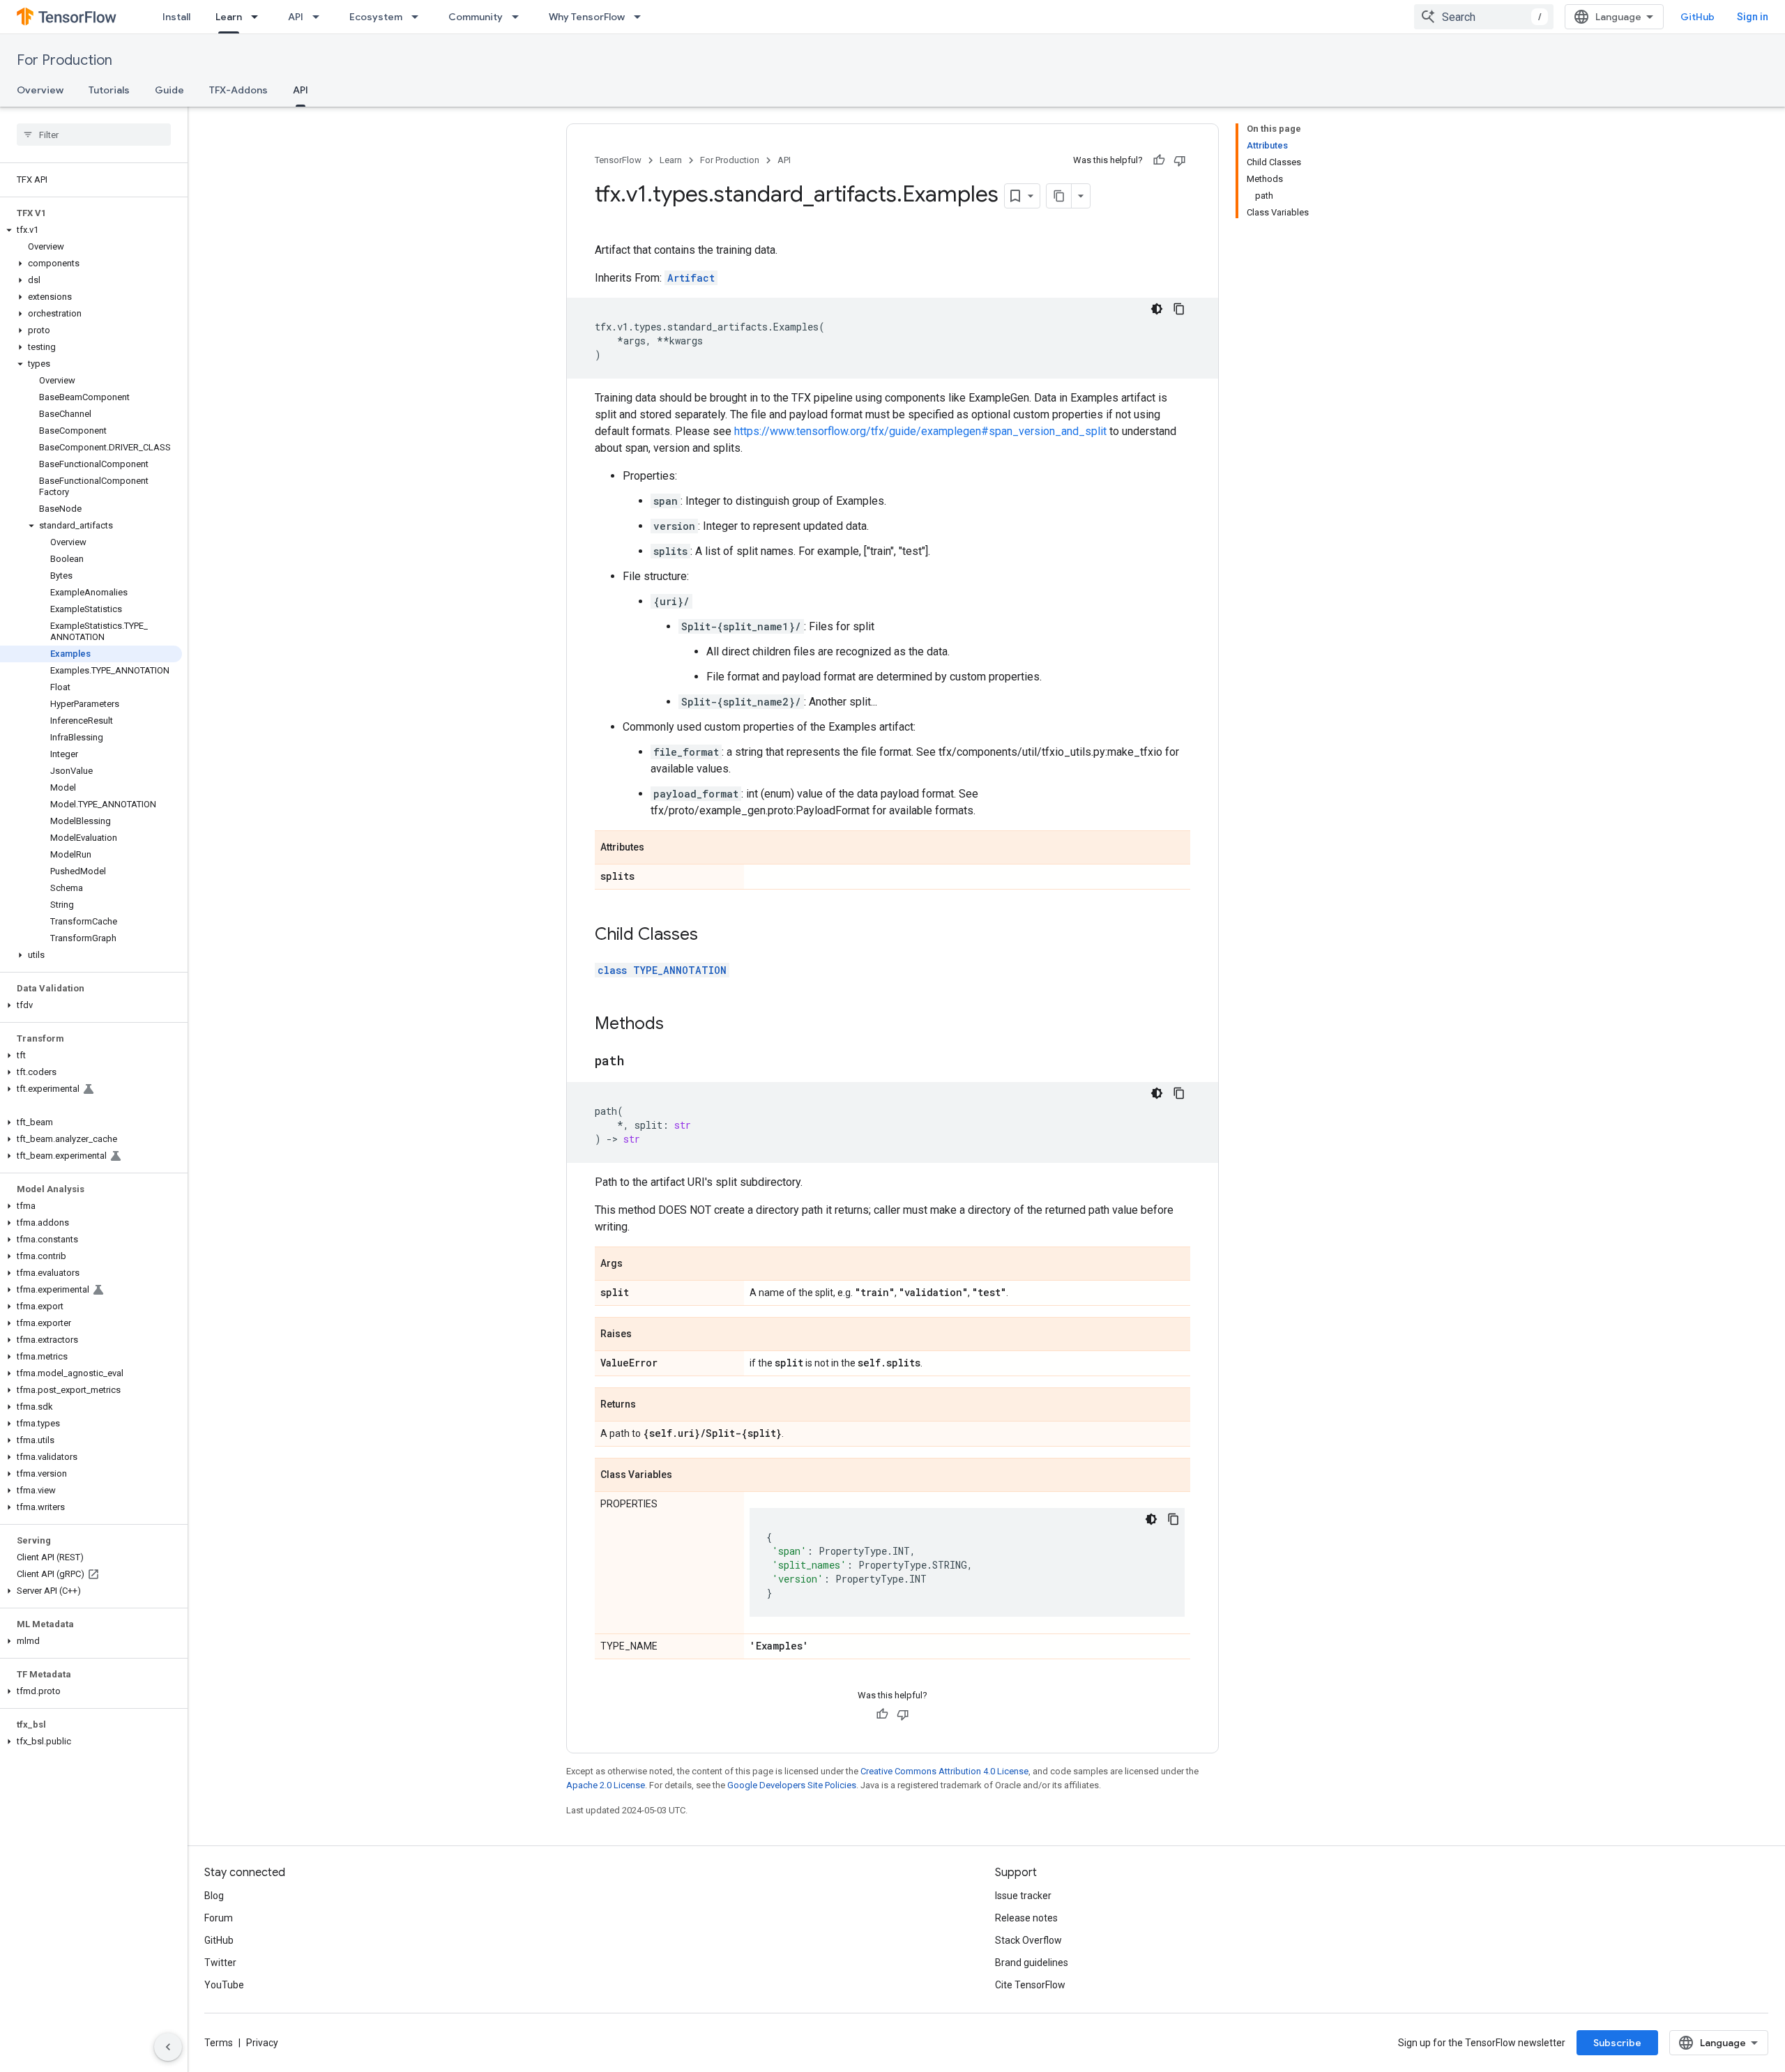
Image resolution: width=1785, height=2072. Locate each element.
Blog (214, 1896)
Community (476, 17)
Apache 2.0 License (606, 1785)
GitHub (1697, 17)
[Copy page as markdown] (1059, 196)
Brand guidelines (1032, 1963)
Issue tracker (1023, 1896)
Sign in (1753, 17)
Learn (229, 17)
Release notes (1026, 1918)
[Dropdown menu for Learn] (259, 17)
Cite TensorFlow (1030, 1985)
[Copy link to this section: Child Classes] (712, 936)
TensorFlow (618, 160)
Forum (219, 1918)
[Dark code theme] (1157, 309)
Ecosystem (376, 17)
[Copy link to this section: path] (638, 1062)
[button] (91, 230)
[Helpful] (1159, 160)
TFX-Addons (238, 90)
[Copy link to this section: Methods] (678, 1025)
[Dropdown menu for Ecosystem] (419, 17)
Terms (219, 2043)
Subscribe (1617, 2043)
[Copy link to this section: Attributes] (658, 848)
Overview (40, 90)
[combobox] (1484, 17)
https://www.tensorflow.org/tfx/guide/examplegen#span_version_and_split (920, 431)
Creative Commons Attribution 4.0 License (944, 1771)
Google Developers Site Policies (792, 1785)
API (296, 17)
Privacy (262, 2043)
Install (176, 17)
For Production (64, 60)
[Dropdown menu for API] (320, 17)
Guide (169, 90)
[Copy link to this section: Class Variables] (686, 1476)
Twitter (220, 1963)
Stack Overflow (1028, 1940)
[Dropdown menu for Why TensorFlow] (641, 17)
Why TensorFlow (587, 17)
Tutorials (109, 90)
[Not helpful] (1180, 160)
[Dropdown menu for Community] (519, 17)
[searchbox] (94, 135)
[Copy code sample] (1179, 309)
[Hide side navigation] (168, 2047)
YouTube (224, 1985)
